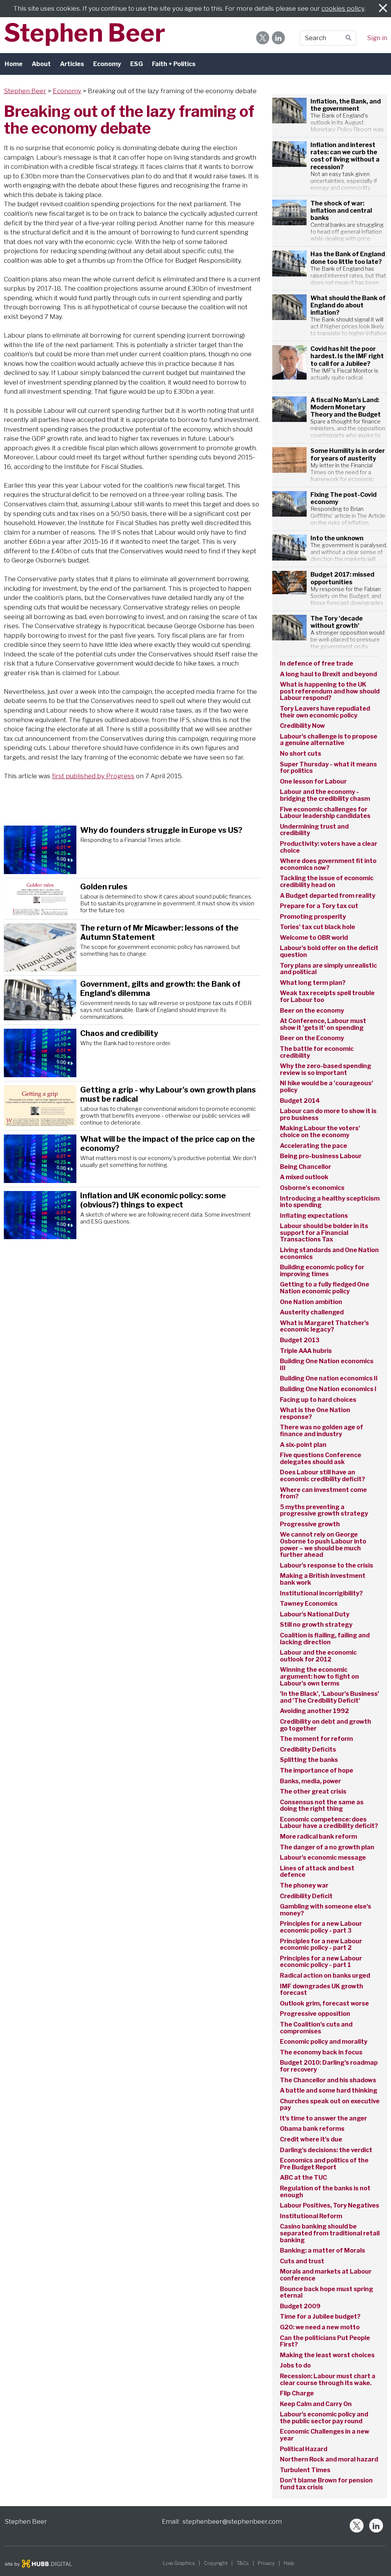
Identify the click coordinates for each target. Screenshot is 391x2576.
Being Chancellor (305, 1167)
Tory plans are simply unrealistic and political (328, 969)
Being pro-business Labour (321, 1156)
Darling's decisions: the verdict (326, 2150)
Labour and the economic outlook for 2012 (318, 1656)
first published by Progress (93, 776)
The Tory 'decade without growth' (337, 622)
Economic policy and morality (324, 2042)
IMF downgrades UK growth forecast (322, 1990)
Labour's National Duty (315, 1614)
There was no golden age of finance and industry (322, 1431)
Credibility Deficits (308, 1750)
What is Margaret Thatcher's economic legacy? (324, 1327)
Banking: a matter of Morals (322, 2251)
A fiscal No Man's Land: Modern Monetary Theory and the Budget (346, 407)
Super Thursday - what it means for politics (328, 768)
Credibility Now (302, 726)
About (41, 64)
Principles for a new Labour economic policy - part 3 (321, 1927)
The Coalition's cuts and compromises (316, 2028)
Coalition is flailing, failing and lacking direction (325, 1639)
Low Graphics (179, 2563)
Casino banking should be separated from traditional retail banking (330, 2233)
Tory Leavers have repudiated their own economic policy (325, 712)
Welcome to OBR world (314, 938)
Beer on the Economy (312, 1038)
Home (14, 64)
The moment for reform (316, 1739)
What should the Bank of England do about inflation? (348, 305)
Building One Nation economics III (327, 1365)
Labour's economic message (323, 1858)
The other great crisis (313, 1792)
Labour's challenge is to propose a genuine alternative (329, 740)
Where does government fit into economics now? (328, 865)
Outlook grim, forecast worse (324, 2004)
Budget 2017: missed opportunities (342, 578)
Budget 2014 (300, 1101)
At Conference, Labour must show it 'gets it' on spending (323, 1025)
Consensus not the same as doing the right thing (322, 1806)
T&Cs (243, 2563)
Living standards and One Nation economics (329, 1254)
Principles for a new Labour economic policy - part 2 (321, 1945)
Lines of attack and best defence (317, 1872)
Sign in (377, 38)
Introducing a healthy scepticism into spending (330, 1202)
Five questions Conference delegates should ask (321, 1459)
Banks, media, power (310, 1781)
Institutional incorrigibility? (321, 1593)
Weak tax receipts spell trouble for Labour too (327, 997)
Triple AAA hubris (306, 1351)
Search (315, 38)
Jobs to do (295, 2366)
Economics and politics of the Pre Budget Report (324, 2164)
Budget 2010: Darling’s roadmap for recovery (329, 2066)
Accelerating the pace (313, 1146)
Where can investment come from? (323, 1493)
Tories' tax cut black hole (317, 927)
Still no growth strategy (316, 1625)
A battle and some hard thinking (329, 2091)
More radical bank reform (318, 1837)
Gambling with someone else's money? (326, 1910)
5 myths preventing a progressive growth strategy (324, 1511)
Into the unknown (338, 538)
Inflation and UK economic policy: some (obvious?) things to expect (153, 1200)
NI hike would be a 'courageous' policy (326, 1087)
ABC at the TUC (303, 2178)
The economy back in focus (321, 2052)
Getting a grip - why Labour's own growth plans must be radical (168, 1094)
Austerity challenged (312, 1312)
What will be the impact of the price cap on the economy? (168, 1144)
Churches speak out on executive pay (330, 2105)
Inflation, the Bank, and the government (346, 105)
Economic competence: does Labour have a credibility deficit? (329, 1823)
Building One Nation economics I (328, 1389)
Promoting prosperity (313, 917)
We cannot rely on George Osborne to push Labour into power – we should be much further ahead (323, 1545)
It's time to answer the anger (323, 2119)
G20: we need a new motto (320, 2327)
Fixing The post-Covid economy (343, 498)
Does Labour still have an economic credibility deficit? (322, 1476)
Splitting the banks (309, 1760)
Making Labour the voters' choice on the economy (320, 1132)
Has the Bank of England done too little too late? (348, 258)
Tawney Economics (309, 1604)
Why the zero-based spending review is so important (326, 1070)
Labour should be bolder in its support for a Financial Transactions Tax (324, 1233)
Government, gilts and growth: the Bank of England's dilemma (160, 989)
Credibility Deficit (306, 1896)
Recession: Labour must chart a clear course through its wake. (328, 2380)
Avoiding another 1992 (314, 1711)
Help (289, 2563)
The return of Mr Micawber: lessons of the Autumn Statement (159, 932)
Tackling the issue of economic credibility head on (327, 882)
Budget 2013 (300, 1340)
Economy (107, 64)
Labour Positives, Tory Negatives (330, 2206)
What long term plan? (313, 983)
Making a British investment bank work (323, 1579)
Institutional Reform (311, 2216)
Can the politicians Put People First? (325, 2342)
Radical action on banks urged (325, 1976)
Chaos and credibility (119, 1033)
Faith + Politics (174, 64)
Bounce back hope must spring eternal (326, 2293)
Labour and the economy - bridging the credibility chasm (325, 795)
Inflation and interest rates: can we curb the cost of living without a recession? (345, 156)
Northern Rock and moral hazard (329, 2460)
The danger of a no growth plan (327, 1847)
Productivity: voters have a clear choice (329, 847)
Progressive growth (310, 1524)
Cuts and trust (302, 2261)
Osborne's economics (312, 1188)
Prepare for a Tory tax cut (319, 906)
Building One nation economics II (329, 1378)
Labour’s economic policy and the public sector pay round (324, 2418)
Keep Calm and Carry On (316, 2404)
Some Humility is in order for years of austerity (348, 454)
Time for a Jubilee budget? (320, 2317)
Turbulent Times (305, 2470)
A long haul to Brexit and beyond (328, 674)
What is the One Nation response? (315, 1414)
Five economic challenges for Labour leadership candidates (325, 813)
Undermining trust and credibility (314, 830)
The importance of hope (317, 1771)
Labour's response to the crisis (326, 1566)
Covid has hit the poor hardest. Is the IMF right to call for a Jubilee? (347, 356)
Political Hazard (304, 2449)
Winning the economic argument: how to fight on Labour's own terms (319, 1677)
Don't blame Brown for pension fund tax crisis (326, 2484)
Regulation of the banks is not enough (325, 2192)
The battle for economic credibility (317, 1052)
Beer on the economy (312, 1011)
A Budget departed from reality (328, 896)
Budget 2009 (300, 2306)
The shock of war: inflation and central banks (341, 211)
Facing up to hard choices (318, 1400)
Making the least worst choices (327, 2355)
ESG (137, 64)
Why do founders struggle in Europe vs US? (161, 830)
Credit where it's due (311, 2140)
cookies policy (343, 8)
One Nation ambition (311, 1302)
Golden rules (105, 887)
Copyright (216, 2563)
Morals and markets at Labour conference (326, 2275)
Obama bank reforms (312, 2129)
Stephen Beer (85, 33)
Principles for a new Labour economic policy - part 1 (321, 1962)
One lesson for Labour (313, 782)
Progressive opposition (315, 2014)
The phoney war (304, 1886)
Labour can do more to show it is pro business (328, 1115)
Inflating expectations (314, 1216)
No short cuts (301, 754)
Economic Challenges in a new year (325, 2435)
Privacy (266, 2563)
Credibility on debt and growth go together (326, 1725)
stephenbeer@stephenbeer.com (232, 2521)
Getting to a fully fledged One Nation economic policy (325, 1288)
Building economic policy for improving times (322, 1271)
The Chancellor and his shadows (328, 2080)
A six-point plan (303, 1445)
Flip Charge (297, 2393)
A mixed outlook (304, 1177)
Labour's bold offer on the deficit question (329, 952)
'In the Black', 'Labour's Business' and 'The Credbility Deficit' (330, 1697)
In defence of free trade (317, 663)
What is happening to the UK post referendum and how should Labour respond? (330, 691)
